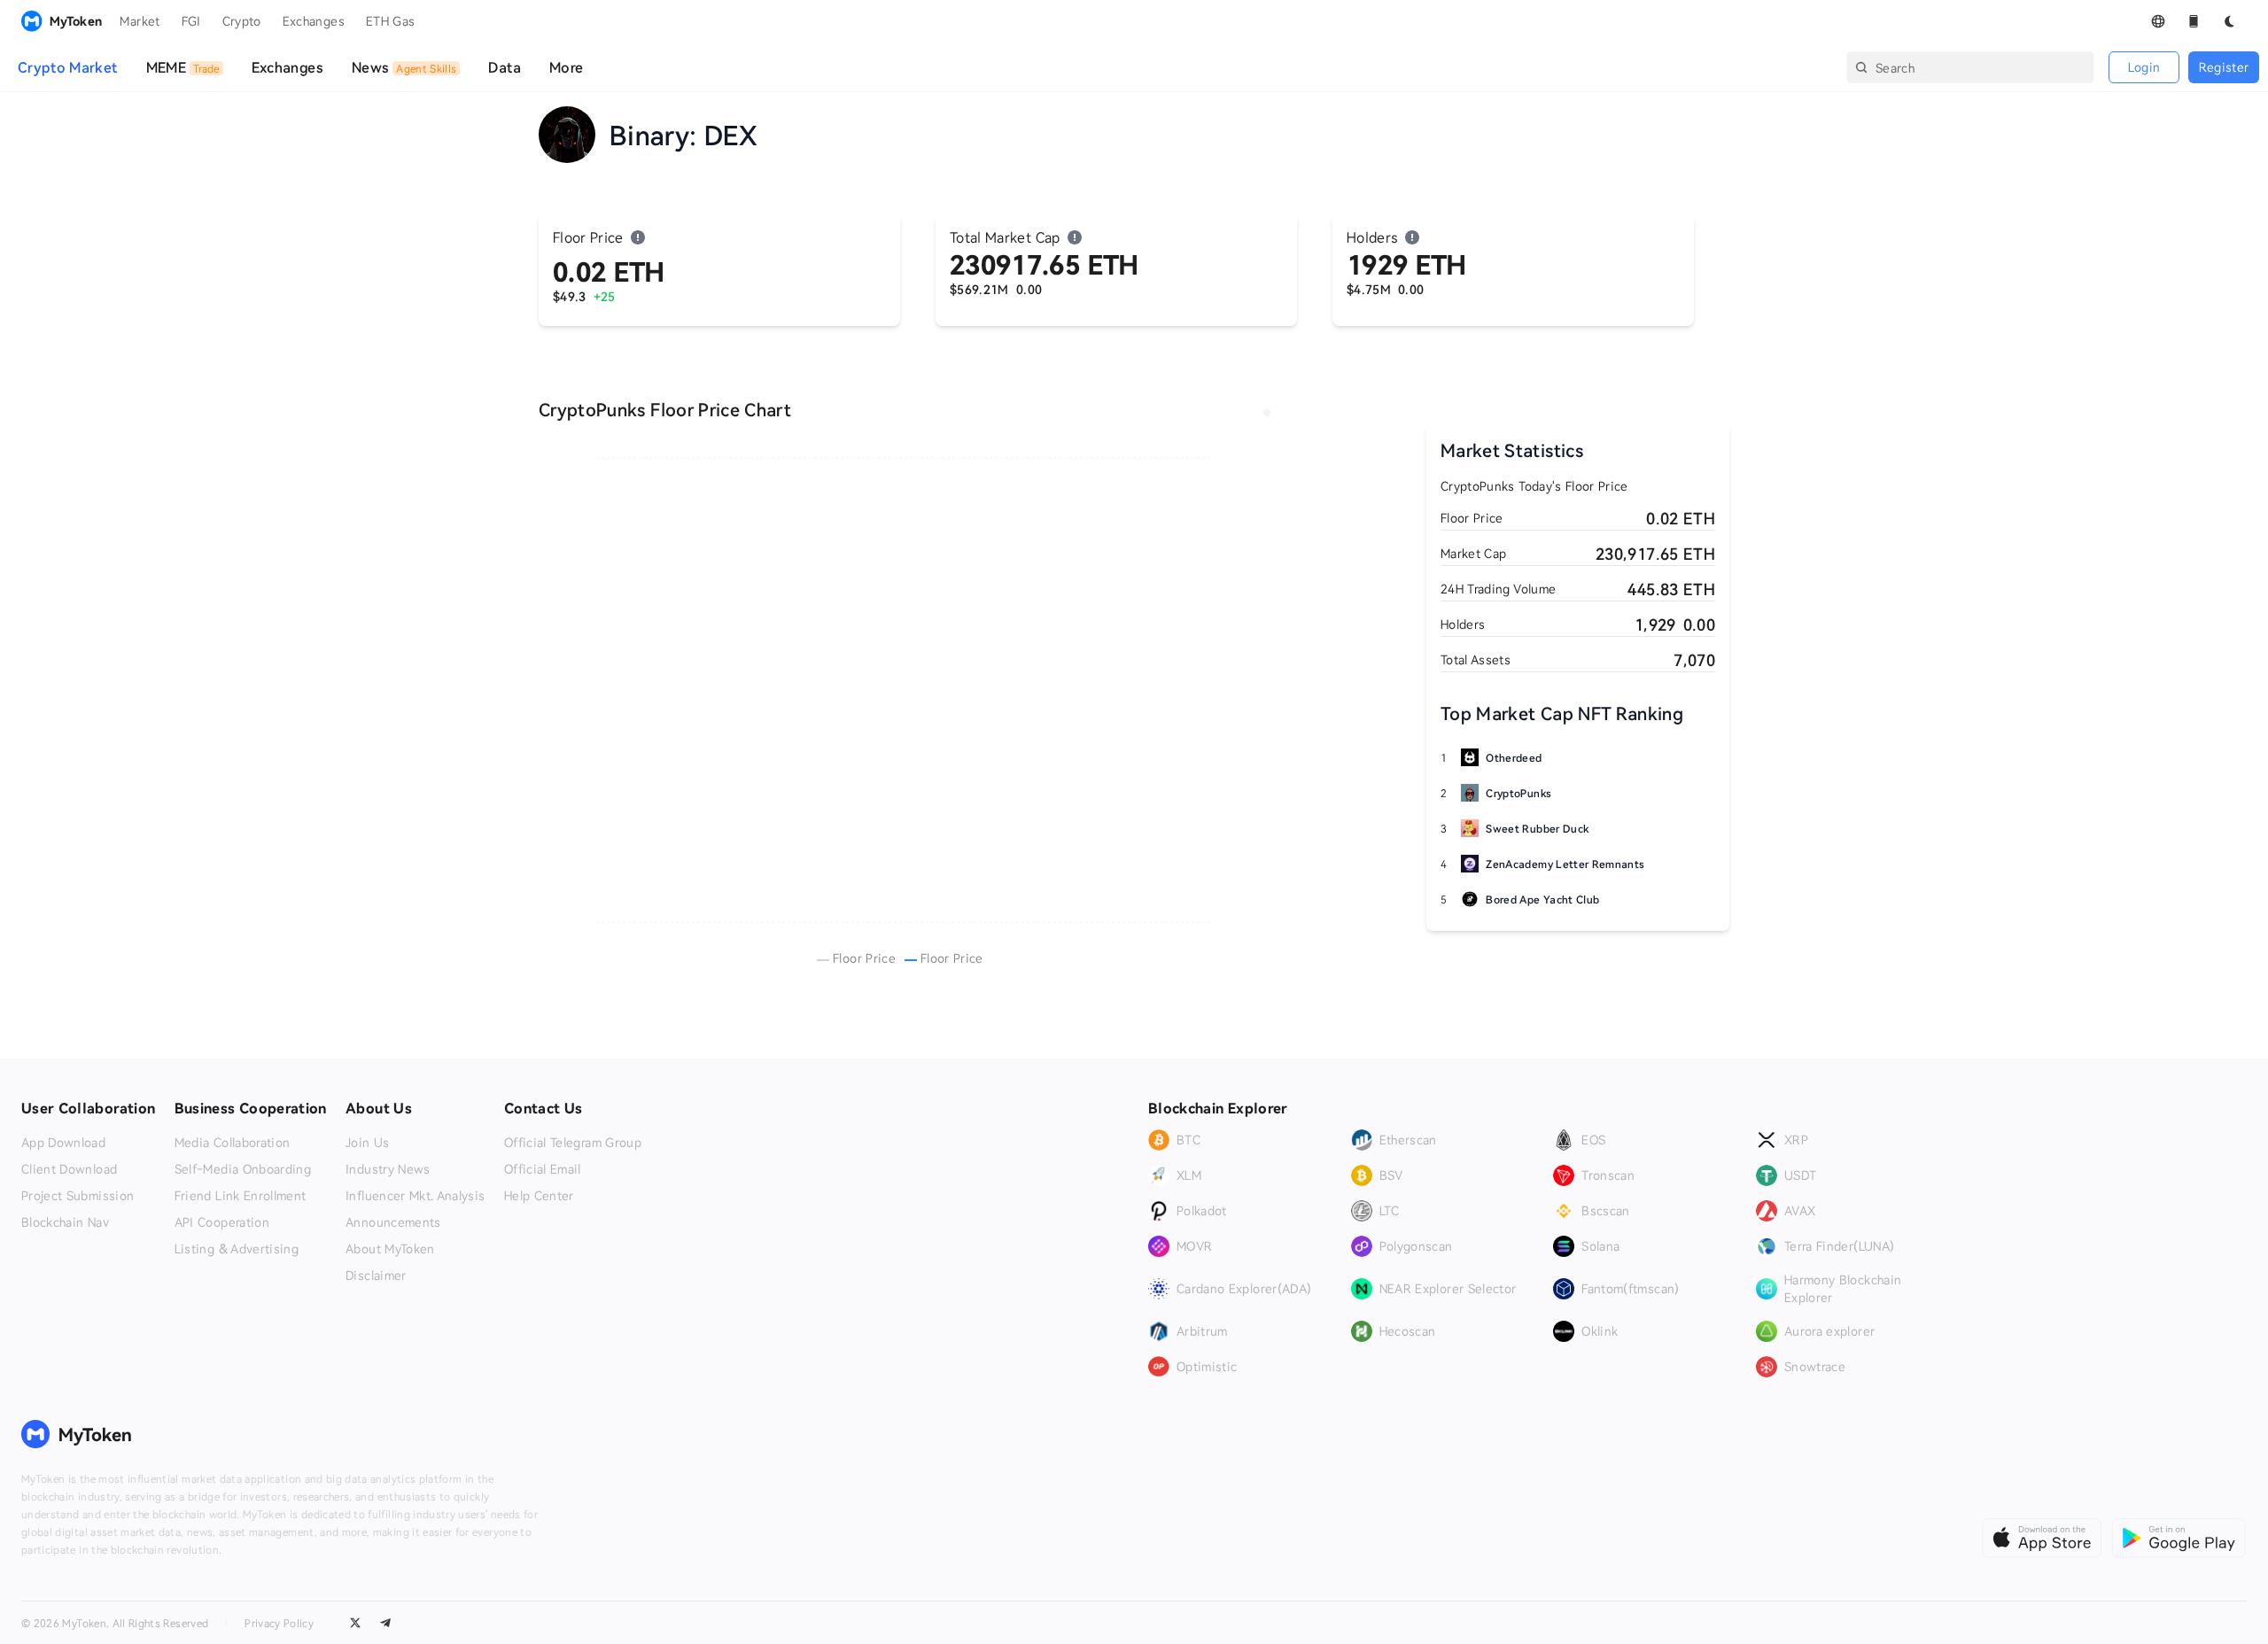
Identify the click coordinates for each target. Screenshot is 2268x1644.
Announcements (393, 1222)
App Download (63, 1143)
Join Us (367, 1143)
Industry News (388, 1169)
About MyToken (390, 1249)
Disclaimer (376, 1276)
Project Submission (78, 1196)
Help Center (539, 1196)
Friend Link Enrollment (241, 1196)
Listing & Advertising (237, 1249)
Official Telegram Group (573, 1143)
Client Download (69, 1169)
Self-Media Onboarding (243, 1169)
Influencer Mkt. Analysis (415, 1196)
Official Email (543, 1169)
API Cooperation (222, 1222)
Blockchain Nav (65, 1222)
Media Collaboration (233, 1143)
